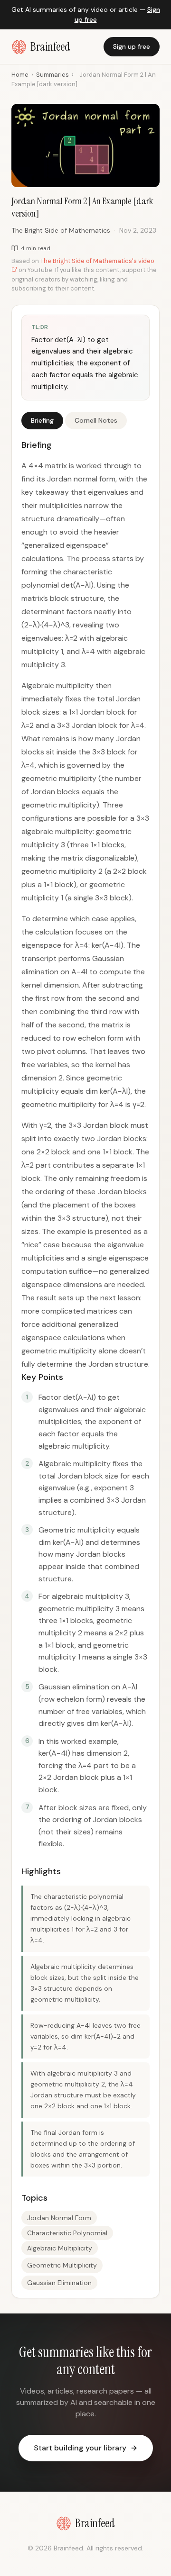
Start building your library (80, 2448)
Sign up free (132, 46)
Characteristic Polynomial (67, 2233)
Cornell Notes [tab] (96, 420)
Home (20, 75)
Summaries (52, 75)
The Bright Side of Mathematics (61, 230)
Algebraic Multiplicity (60, 2248)
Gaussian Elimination (59, 2283)
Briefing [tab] (42, 420)
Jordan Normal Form (59, 2218)
